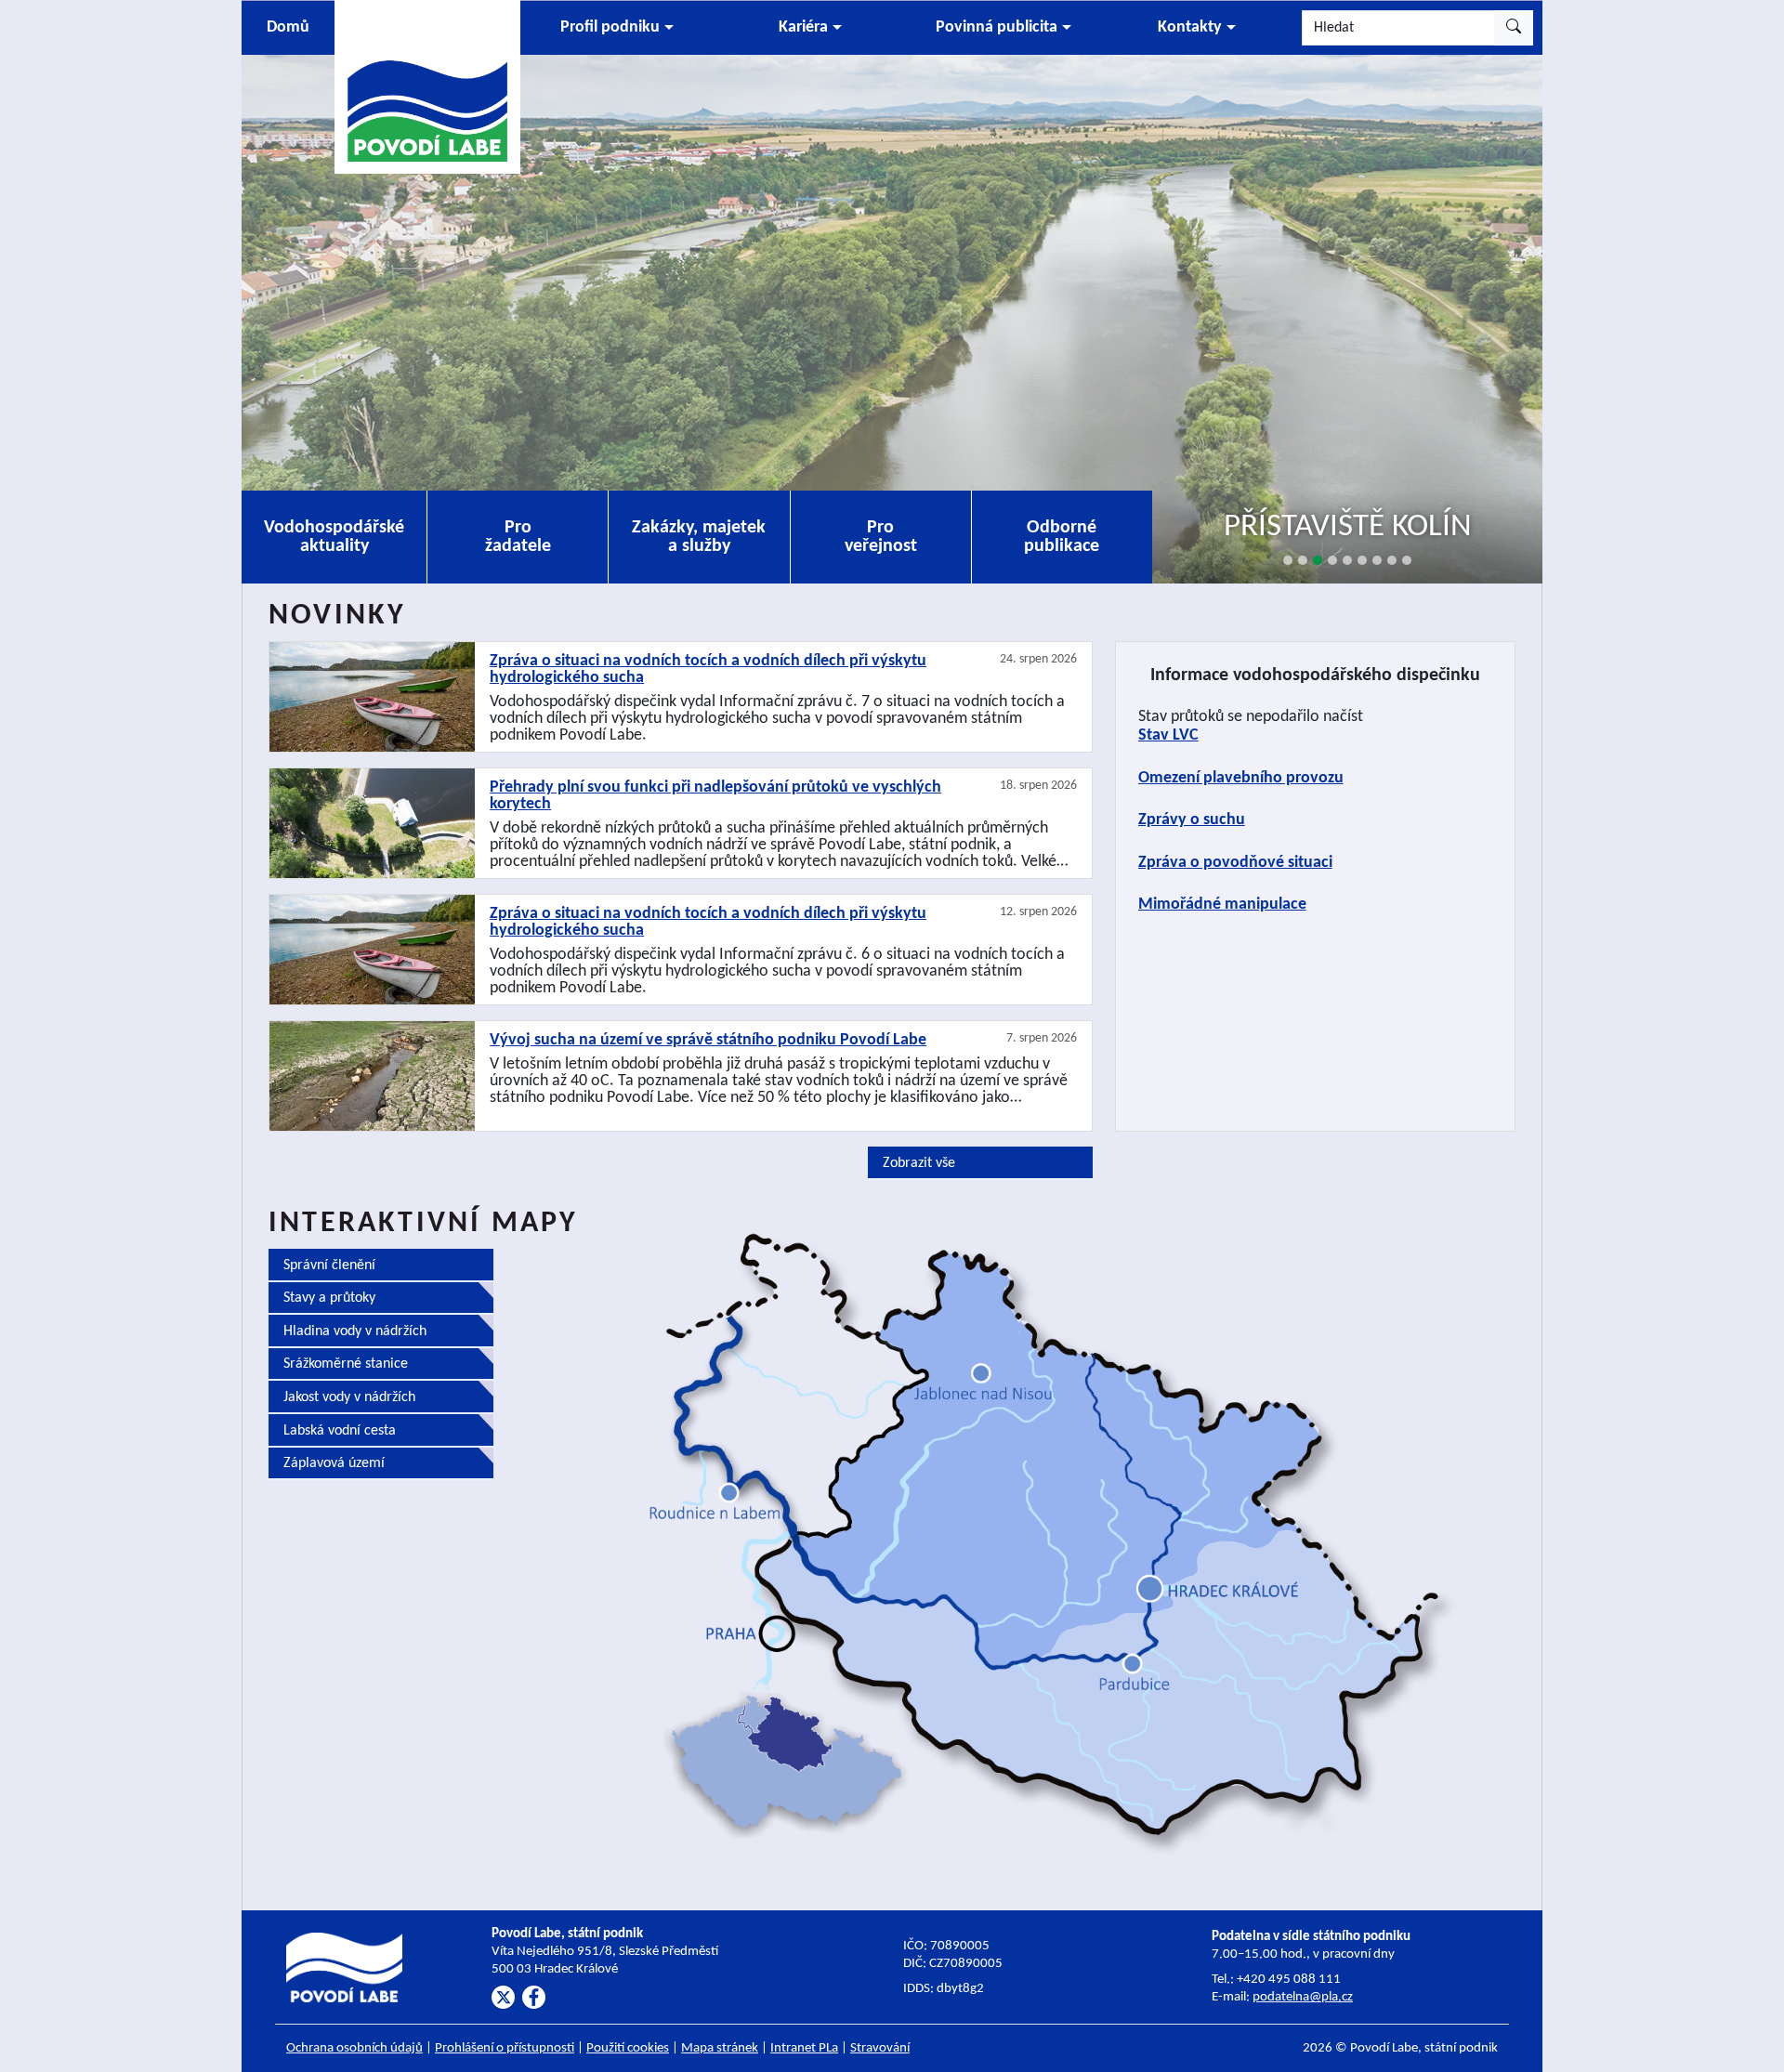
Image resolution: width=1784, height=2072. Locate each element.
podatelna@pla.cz (1303, 1997)
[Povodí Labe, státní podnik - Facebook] (534, 1997)
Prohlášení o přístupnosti (505, 2048)
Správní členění (329, 1265)
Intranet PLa (804, 2048)
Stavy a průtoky (329, 1298)
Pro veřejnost (881, 537)
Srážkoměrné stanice (346, 1364)
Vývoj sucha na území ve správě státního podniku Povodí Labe (708, 1041)
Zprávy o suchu (1192, 820)
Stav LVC (1168, 735)
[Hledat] (1514, 28)
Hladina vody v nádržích (355, 1331)
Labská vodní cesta (340, 1431)
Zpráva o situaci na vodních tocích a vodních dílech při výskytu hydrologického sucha (708, 670)
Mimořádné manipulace (1222, 905)
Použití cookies (628, 2048)
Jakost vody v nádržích (349, 1397)
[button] (617, 28)
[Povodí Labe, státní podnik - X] (503, 1997)
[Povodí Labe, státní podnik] (427, 86)
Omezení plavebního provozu (1241, 778)
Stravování (880, 2048)
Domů (288, 27)
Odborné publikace (1062, 537)
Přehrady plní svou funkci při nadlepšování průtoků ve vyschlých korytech (715, 796)
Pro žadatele (518, 537)
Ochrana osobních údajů (354, 2048)
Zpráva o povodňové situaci (1235, 863)
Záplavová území (334, 1463)
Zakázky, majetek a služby (699, 537)
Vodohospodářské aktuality (334, 537)
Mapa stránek (720, 2048)
